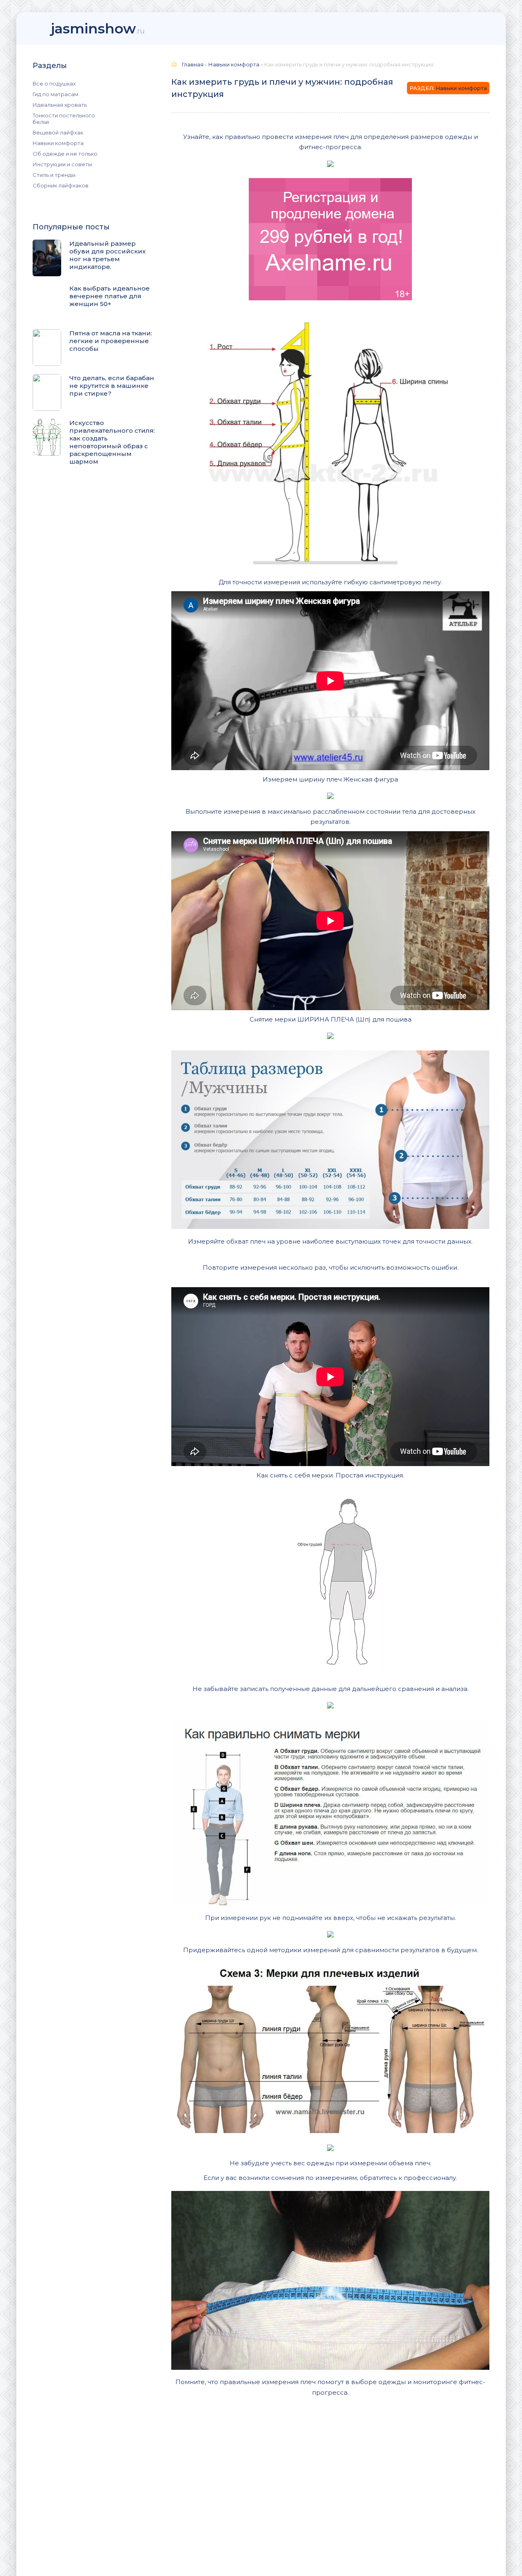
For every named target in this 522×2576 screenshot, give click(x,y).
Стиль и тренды (54, 175)
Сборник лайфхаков (61, 185)
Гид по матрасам (55, 94)
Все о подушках (54, 84)
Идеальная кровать (60, 105)
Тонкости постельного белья (64, 119)
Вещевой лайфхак (58, 132)
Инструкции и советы (62, 164)
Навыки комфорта (58, 143)
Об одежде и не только (65, 154)
